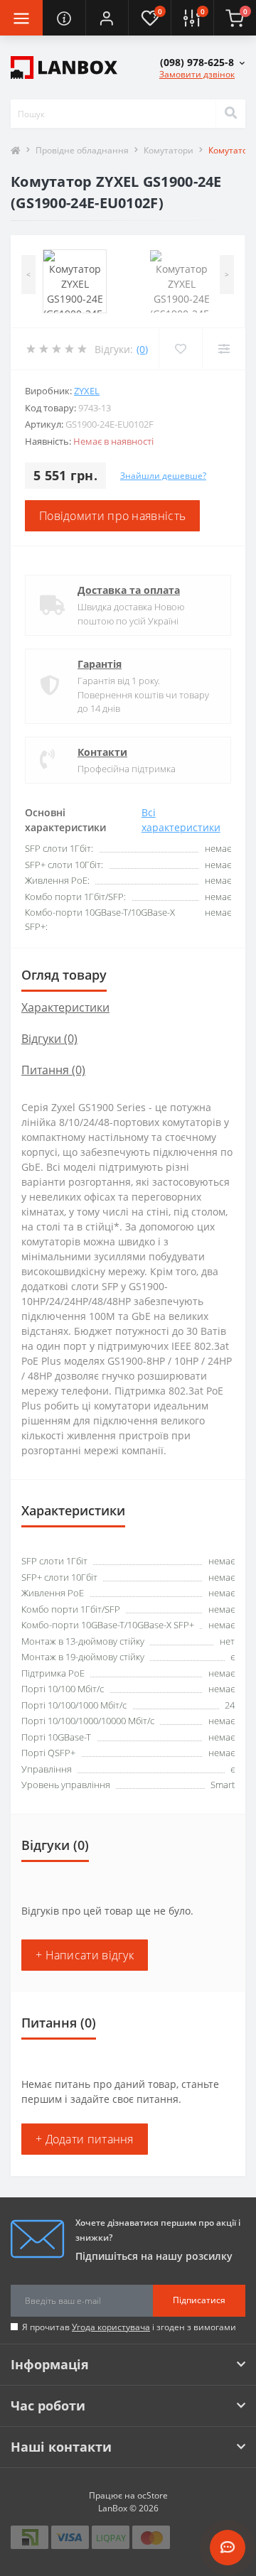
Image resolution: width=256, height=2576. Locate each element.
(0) (142, 349)
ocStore (153, 2495)
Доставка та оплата (129, 590)
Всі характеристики (181, 820)
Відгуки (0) (49, 1039)
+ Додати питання (85, 2139)
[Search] (230, 114)
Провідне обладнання (82, 150)
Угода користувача (111, 2327)
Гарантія (100, 664)
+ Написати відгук (85, 1955)
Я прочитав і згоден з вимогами (129, 2327)
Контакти (102, 752)
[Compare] (224, 349)
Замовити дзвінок (197, 74)
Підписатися (199, 2300)
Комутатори (169, 150)
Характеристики (65, 1007)
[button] (107, 18)
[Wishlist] (180, 349)
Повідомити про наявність (112, 516)
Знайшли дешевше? (163, 476)
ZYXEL (87, 391)
